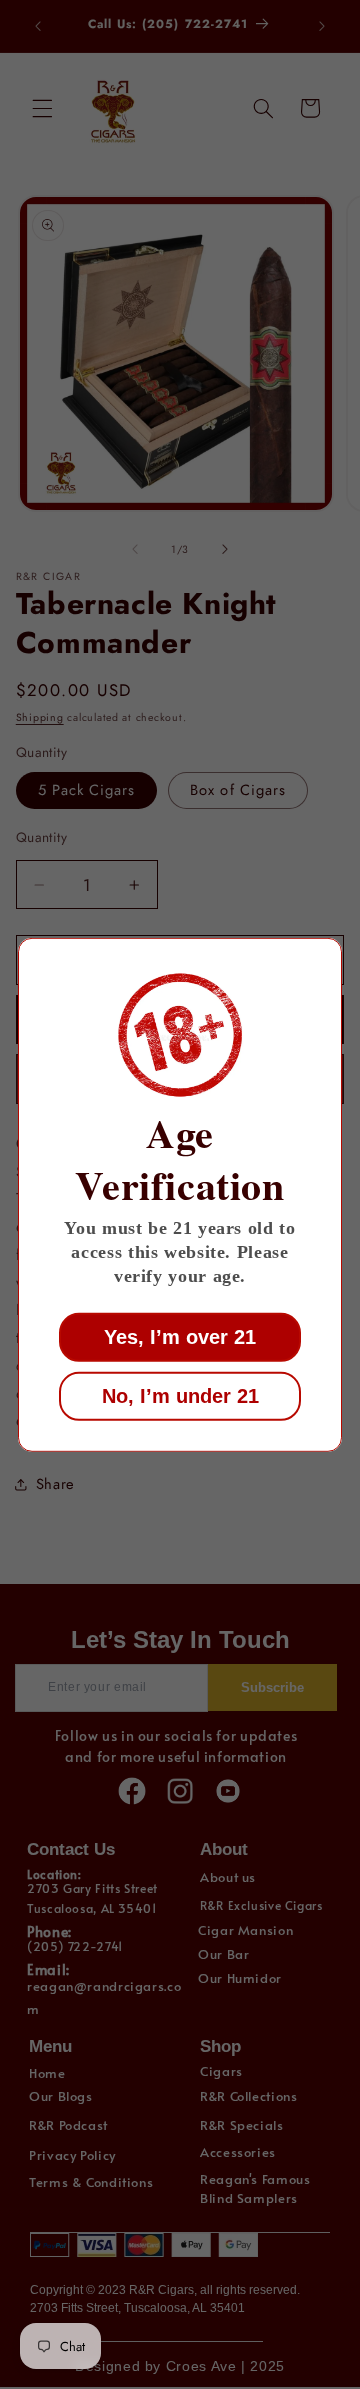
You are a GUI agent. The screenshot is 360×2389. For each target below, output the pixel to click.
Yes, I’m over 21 (180, 1337)
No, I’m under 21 (180, 1396)
